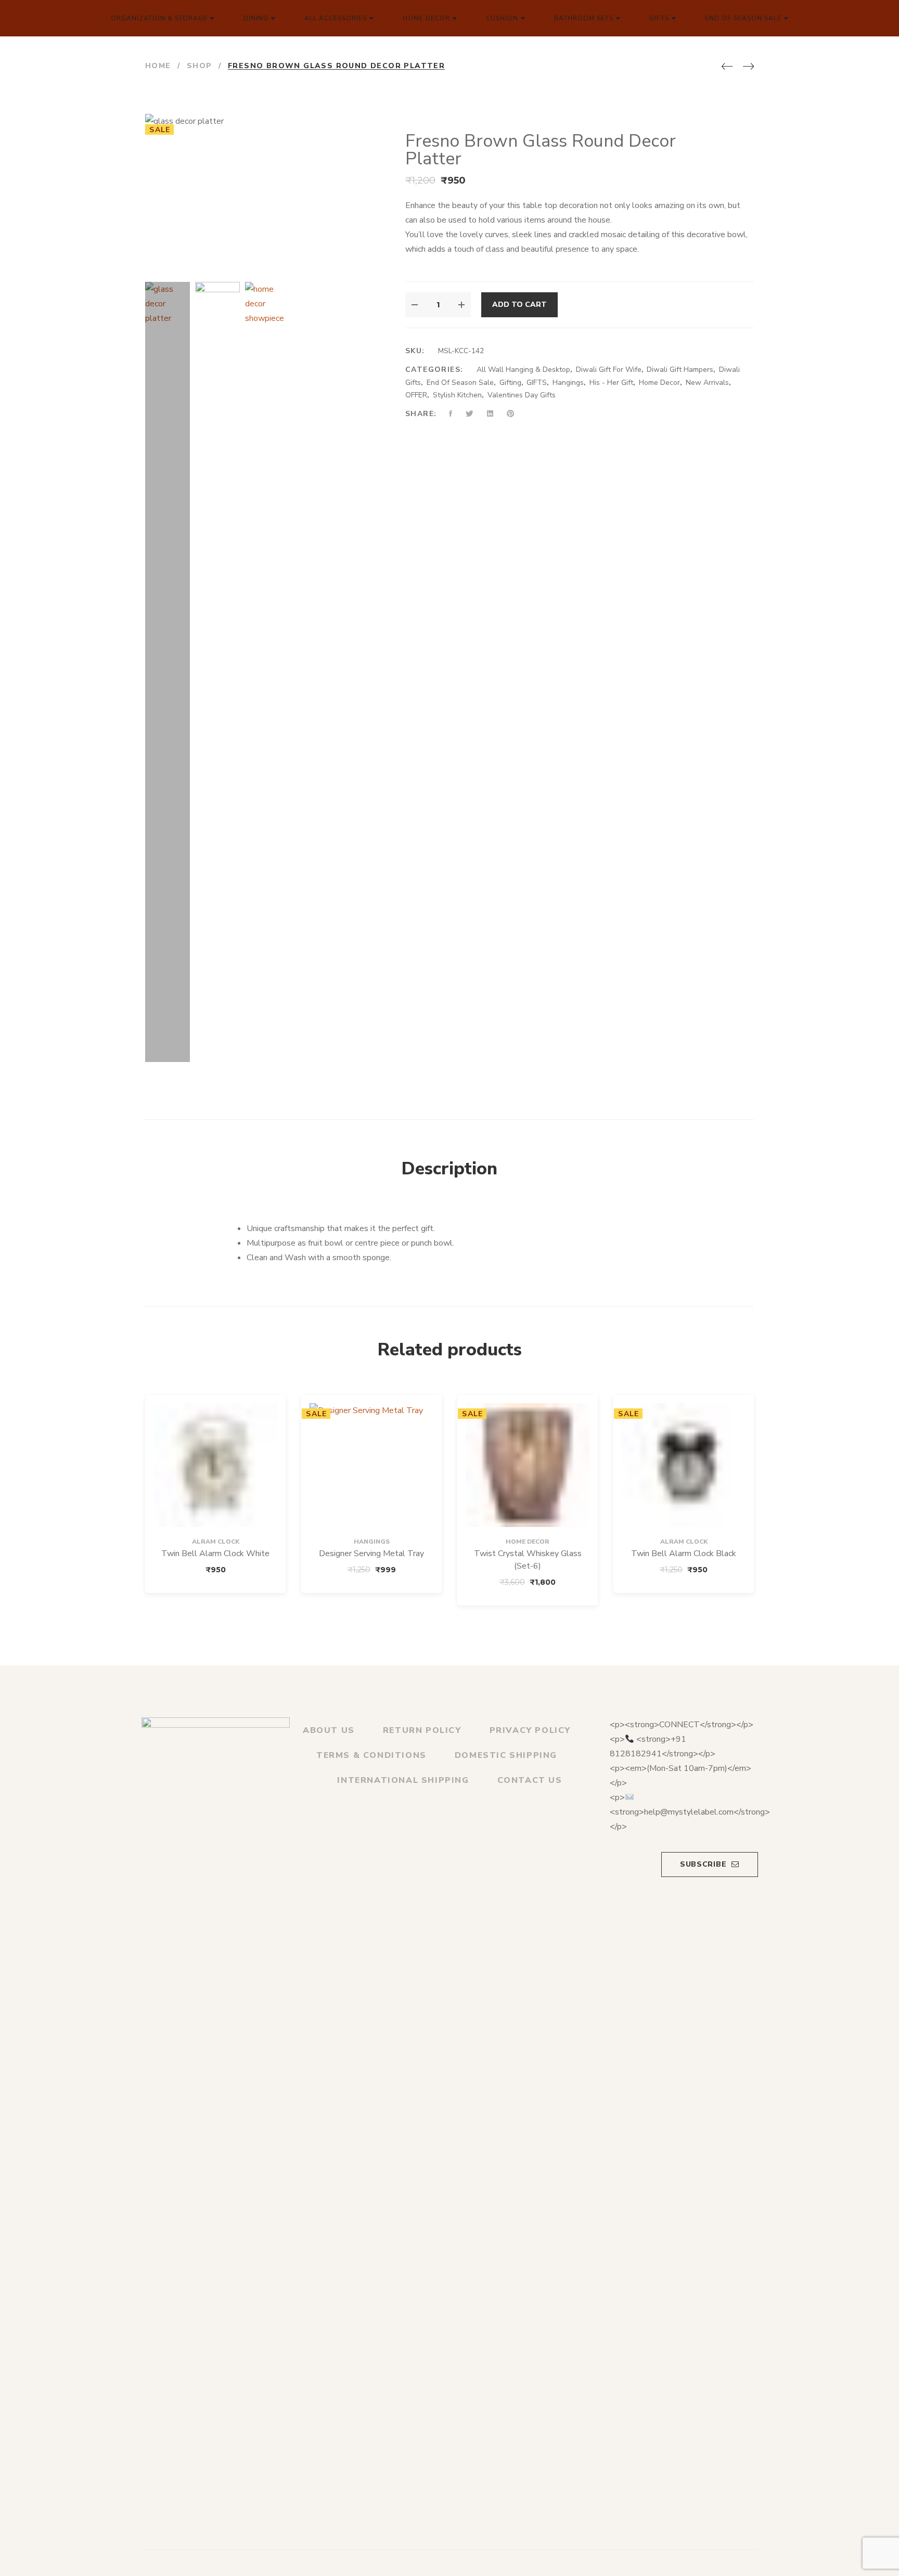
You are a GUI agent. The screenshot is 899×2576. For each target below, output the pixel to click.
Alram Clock (216, 1542)
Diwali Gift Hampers (680, 370)
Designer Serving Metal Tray (371, 1554)
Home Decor (659, 383)
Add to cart (519, 305)
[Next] (748, 67)
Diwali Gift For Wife (609, 370)
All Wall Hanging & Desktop (523, 370)
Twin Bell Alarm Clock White (215, 1554)
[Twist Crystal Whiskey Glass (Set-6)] (528, 1465)
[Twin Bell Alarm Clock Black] (684, 1465)
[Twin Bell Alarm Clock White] (215, 1465)
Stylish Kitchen (457, 395)
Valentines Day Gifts (522, 395)
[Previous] (727, 67)
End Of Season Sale (460, 383)
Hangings (568, 383)
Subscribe (703, 1864)
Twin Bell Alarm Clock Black (684, 1554)
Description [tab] (449, 1169)
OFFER (416, 395)
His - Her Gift (611, 383)
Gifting (510, 383)
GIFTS (537, 383)
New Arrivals (707, 383)
